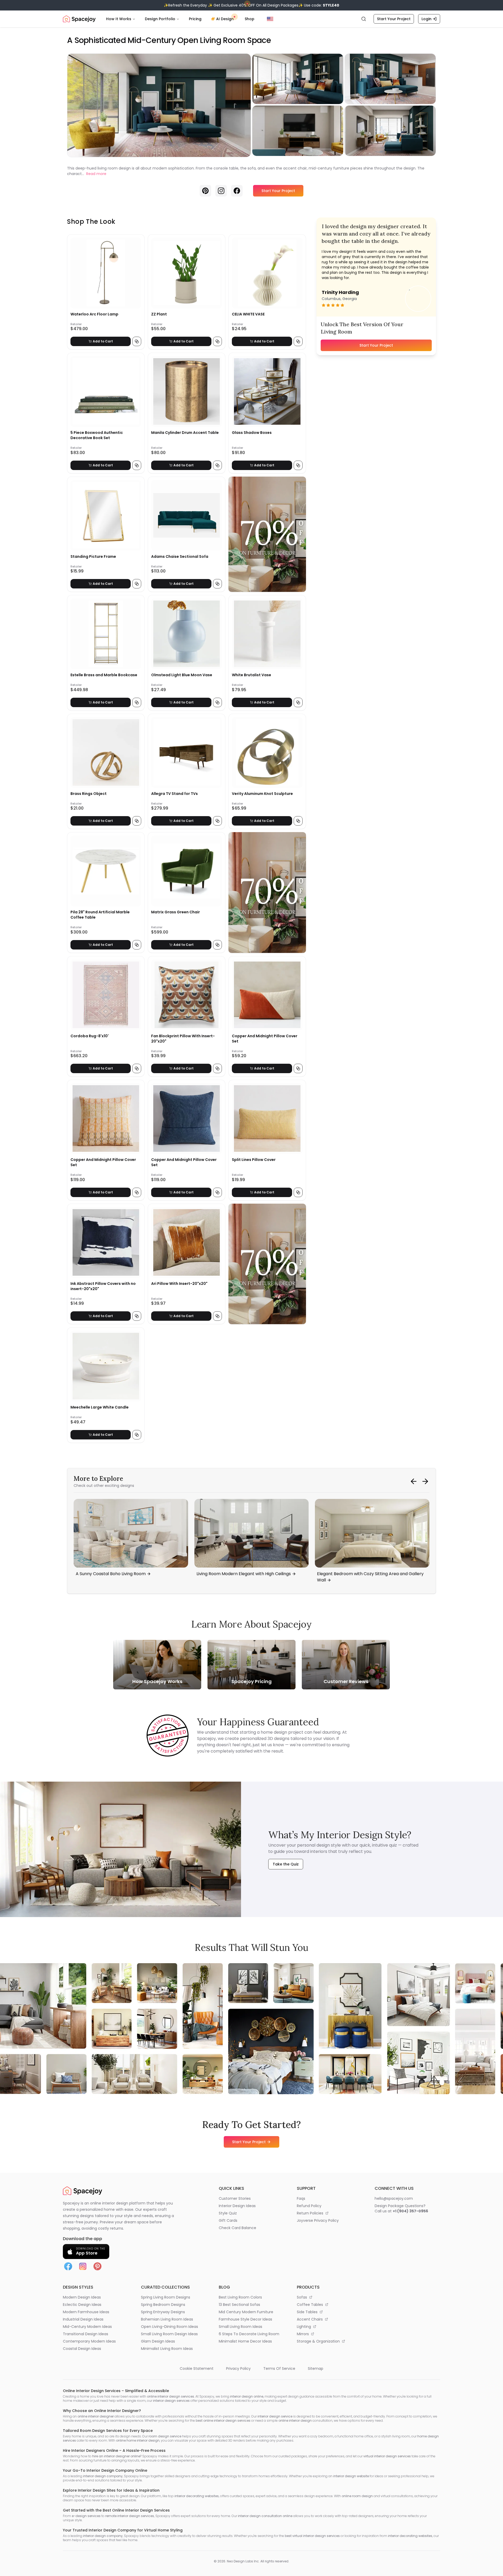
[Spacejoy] (79, 19)
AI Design (225, 19)
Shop (250, 19)
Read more (96, 174)
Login (427, 19)
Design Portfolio (160, 19)
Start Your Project (394, 19)
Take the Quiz (286, 1864)
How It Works (119, 19)
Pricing (195, 19)
